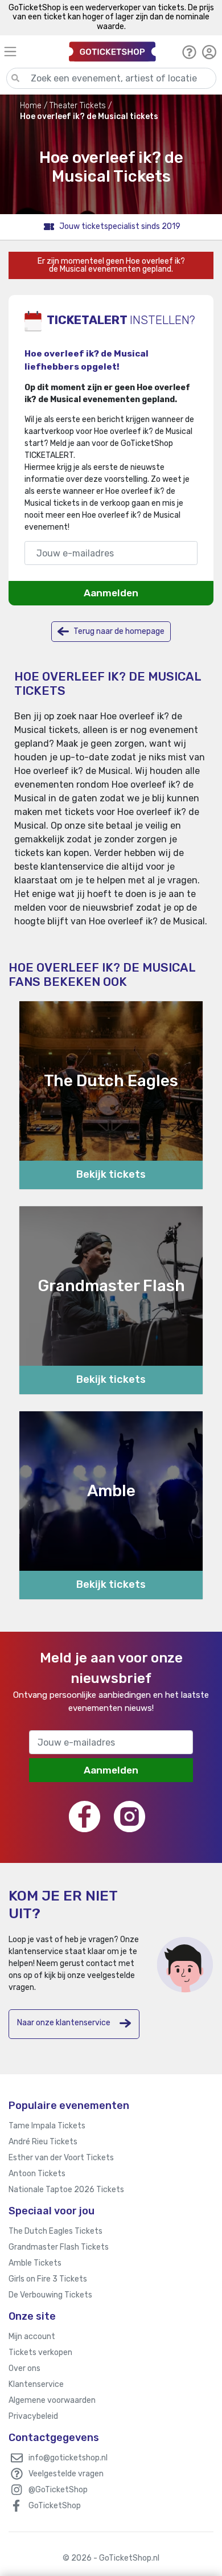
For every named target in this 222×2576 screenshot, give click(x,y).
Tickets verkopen (40, 2352)
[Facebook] (85, 1817)
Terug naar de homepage (118, 631)
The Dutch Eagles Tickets (55, 2231)
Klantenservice (36, 2384)
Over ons (24, 2368)
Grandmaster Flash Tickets (59, 2247)
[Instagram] (129, 1817)
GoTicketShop (55, 2506)
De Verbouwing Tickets (50, 2295)
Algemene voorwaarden (52, 2400)
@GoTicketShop (58, 2490)
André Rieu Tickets (43, 2142)
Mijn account (32, 2337)
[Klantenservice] (189, 52)
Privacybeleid (33, 2416)
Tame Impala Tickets (47, 2126)
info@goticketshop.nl (68, 2458)
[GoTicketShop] (112, 52)
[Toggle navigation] (31, 52)
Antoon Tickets (37, 2174)
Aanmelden (111, 593)
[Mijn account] (209, 52)
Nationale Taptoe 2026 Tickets (66, 2190)
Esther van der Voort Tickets (61, 2158)
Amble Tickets (35, 2263)
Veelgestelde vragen (66, 2474)
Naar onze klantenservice (64, 2023)
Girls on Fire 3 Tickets (48, 2279)
